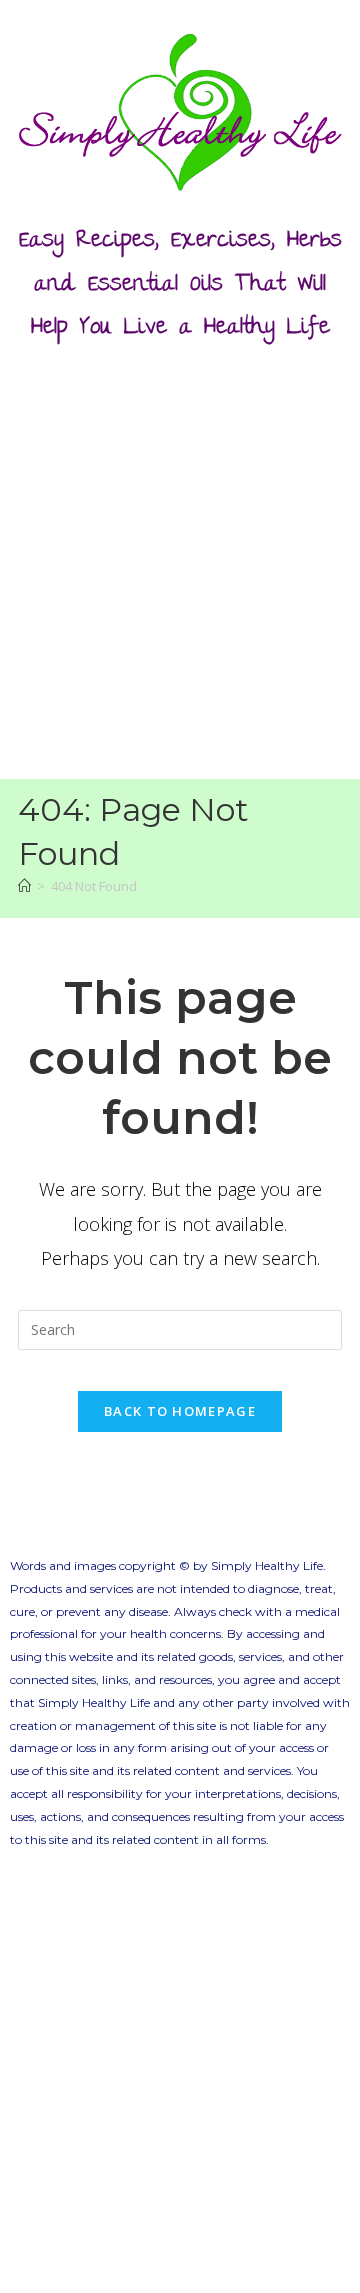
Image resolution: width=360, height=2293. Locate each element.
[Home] (24, 886)
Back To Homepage (180, 1411)
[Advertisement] (180, 556)
